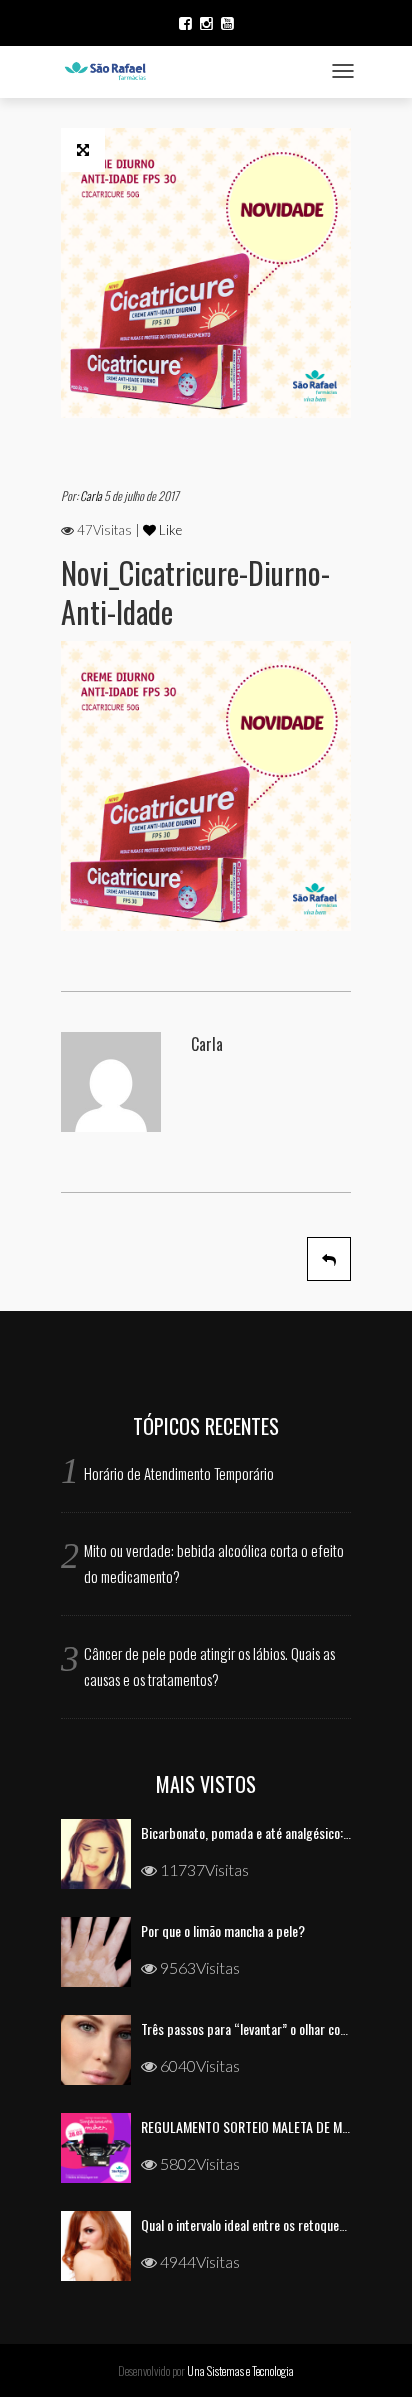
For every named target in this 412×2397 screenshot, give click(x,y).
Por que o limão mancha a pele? (223, 1930)
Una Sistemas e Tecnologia (240, 2370)
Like (169, 530)
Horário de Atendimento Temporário (179, 1473)
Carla (92, 495)
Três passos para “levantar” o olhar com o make (265, 2028)
